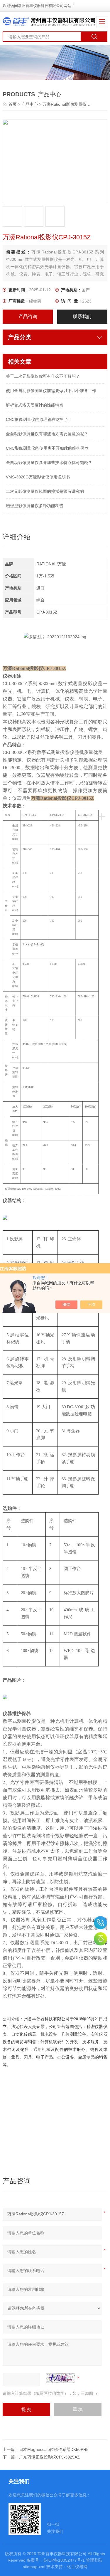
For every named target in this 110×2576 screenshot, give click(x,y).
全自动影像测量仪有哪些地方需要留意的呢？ (47, 434)
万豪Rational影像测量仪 (65, 104)
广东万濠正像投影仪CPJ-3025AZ (49, 2457)
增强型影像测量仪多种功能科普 (35, 506)
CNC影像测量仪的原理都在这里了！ (39, 419)
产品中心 (30, 104)
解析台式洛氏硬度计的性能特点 (35, 405)
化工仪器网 (77, 2567)
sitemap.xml (34, 2567)
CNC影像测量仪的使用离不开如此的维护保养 (47, 448)
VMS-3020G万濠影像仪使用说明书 (38, 477)
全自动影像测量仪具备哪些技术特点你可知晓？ (49, 463)
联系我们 (82, 316)
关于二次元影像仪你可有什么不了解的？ (43, 376)
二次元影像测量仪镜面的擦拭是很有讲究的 (45, 491)
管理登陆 (94, 2560)
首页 (13, 104)
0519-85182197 (100, 1923)
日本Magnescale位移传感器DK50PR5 (54, 2449)
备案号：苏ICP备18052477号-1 (56, 2560)
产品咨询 (28, 316)
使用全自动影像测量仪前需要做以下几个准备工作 (51, 391)
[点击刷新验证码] (60, 2378)
